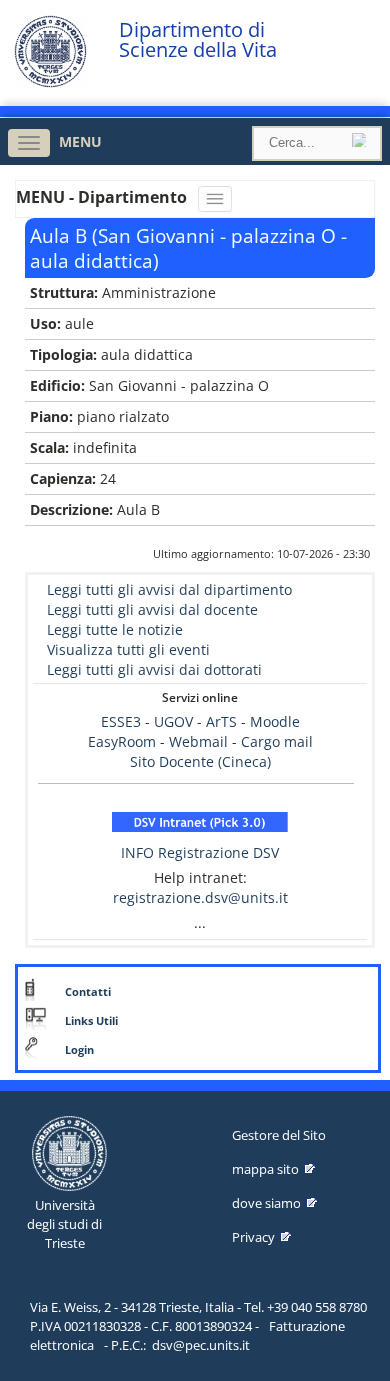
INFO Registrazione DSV (200, 852)
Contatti (88, 992)
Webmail (198, 741)
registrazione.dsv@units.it (200, 897)
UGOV (173, 721)
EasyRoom (124, 741)
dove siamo (266, 1203)
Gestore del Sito (279, 1135)
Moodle (275, 721)
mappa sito (265, 1169)
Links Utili (91, 1021)
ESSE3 (121, 721)
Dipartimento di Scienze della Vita (198, 40)
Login (79, 1050)
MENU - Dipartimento (103, 197)
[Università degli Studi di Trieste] (50, 82)
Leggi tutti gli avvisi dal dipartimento (169, 589)
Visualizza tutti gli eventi (128, 649)
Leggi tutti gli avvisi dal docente (152, 609)
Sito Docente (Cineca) (200, 761)
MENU (80, 141)
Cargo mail (277, 741)
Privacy (253, 1237)
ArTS (221, 721)
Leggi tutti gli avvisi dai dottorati (154, 669)
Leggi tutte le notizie (115, 629)
